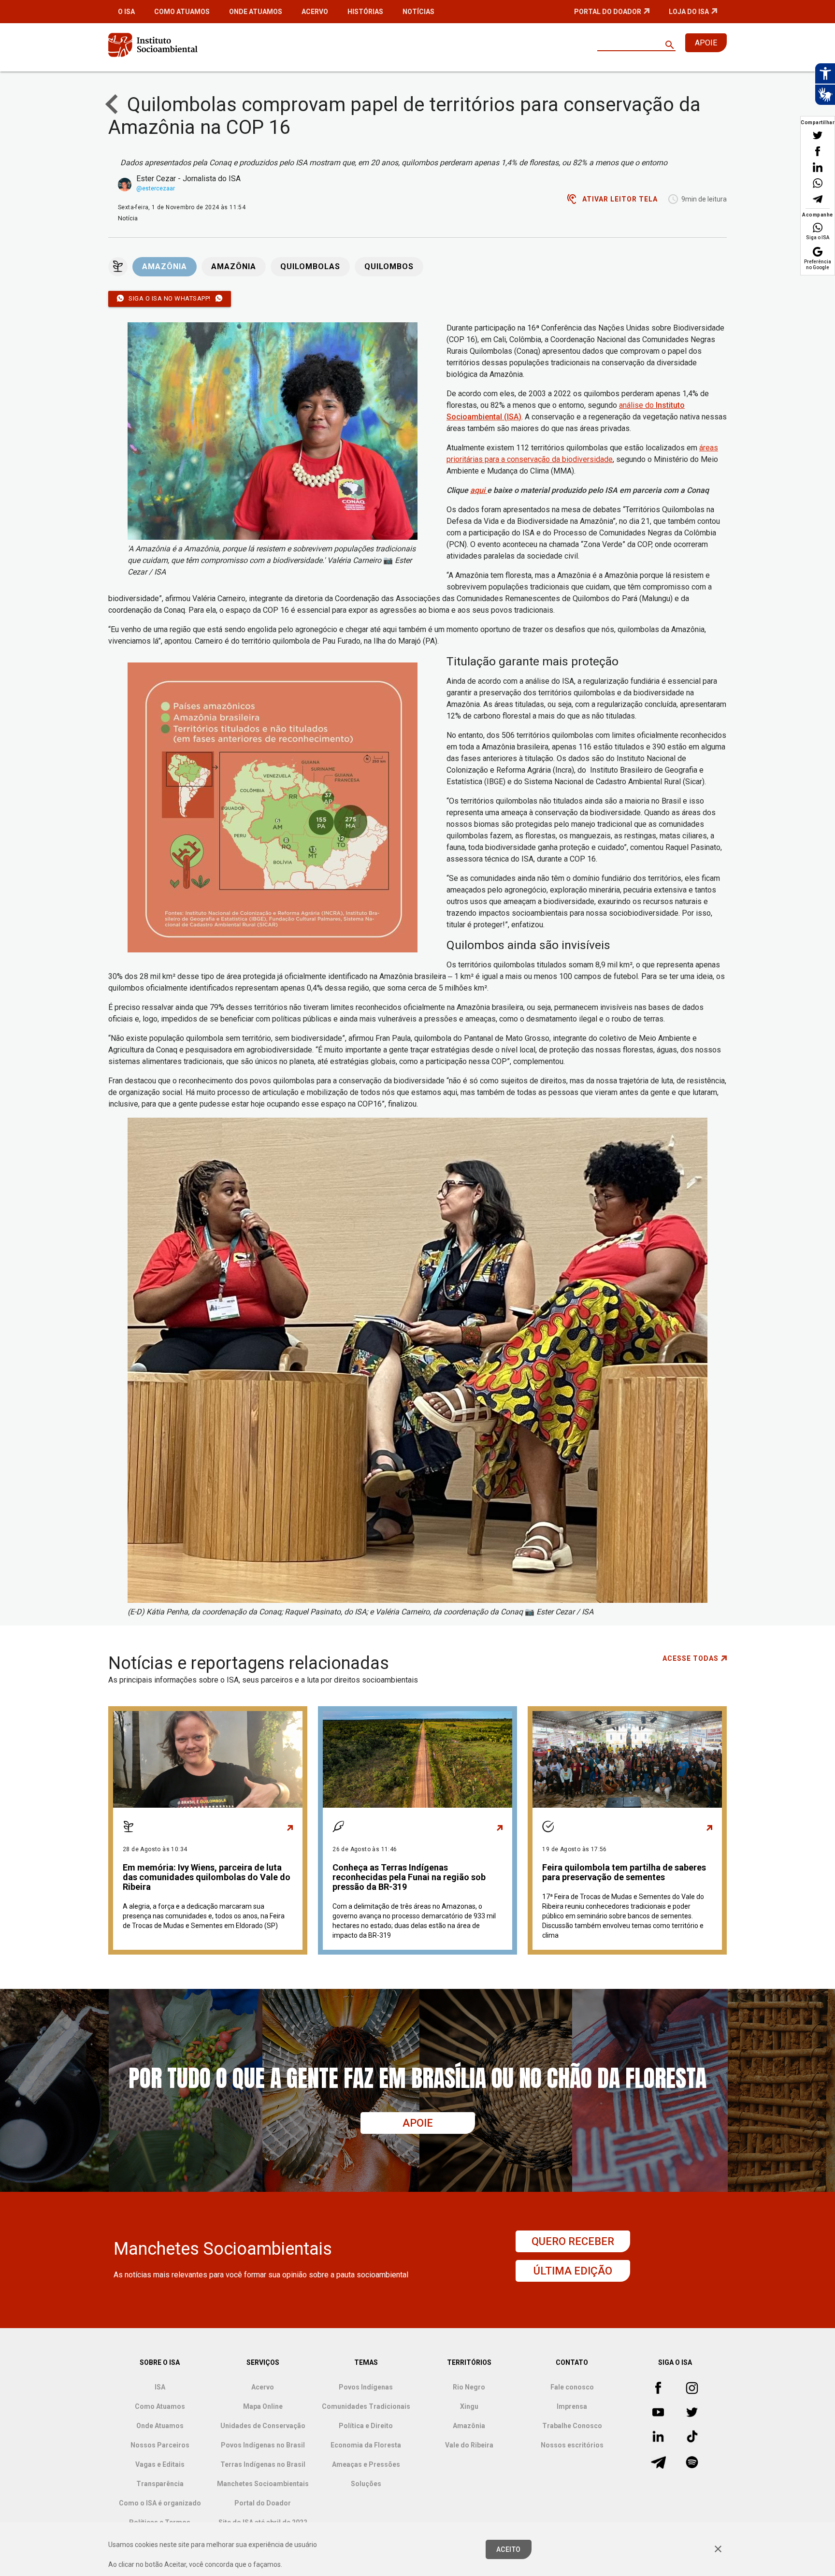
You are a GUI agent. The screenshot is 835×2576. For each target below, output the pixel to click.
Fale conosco (572, 2387)
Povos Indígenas (366, 2387)
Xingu (469, 2406)
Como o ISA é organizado (160, 2503)
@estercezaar (156, 188)
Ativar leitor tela (620, 199)
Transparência (160, 2484)
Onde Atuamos (256, 12)
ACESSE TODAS (691, 1658)
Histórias (365, 12)
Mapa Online (263, 2406)
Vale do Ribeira (469, 2445)
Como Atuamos (182, 12)
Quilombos (389, 267)
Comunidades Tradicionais (366, 2406)
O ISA (126, 12)
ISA (160, 2387)
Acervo (315, 12)
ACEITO (509, 2549)
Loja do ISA (689, 12)
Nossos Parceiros (160, 2445)
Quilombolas (310, 267)
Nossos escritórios (572, 2445)
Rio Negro (469, 2387)
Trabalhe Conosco (572, 2426)
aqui (479, 490)
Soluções (366, 2484)
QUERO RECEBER (573, 2241)
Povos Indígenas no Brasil (263, 2445)
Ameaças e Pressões (366, 2464)
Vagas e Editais (160, 2464)
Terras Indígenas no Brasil (263, 2464)
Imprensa (572, 2406)
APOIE (706, 43)
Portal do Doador (608, 12)
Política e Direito (366, 2426)
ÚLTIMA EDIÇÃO (573, 2271)
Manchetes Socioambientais (263, 2484)
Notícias (418, 12)
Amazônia (165, 267)
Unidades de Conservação (263, 2426)
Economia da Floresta (366, 2445)
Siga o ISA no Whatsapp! (170, 298)
